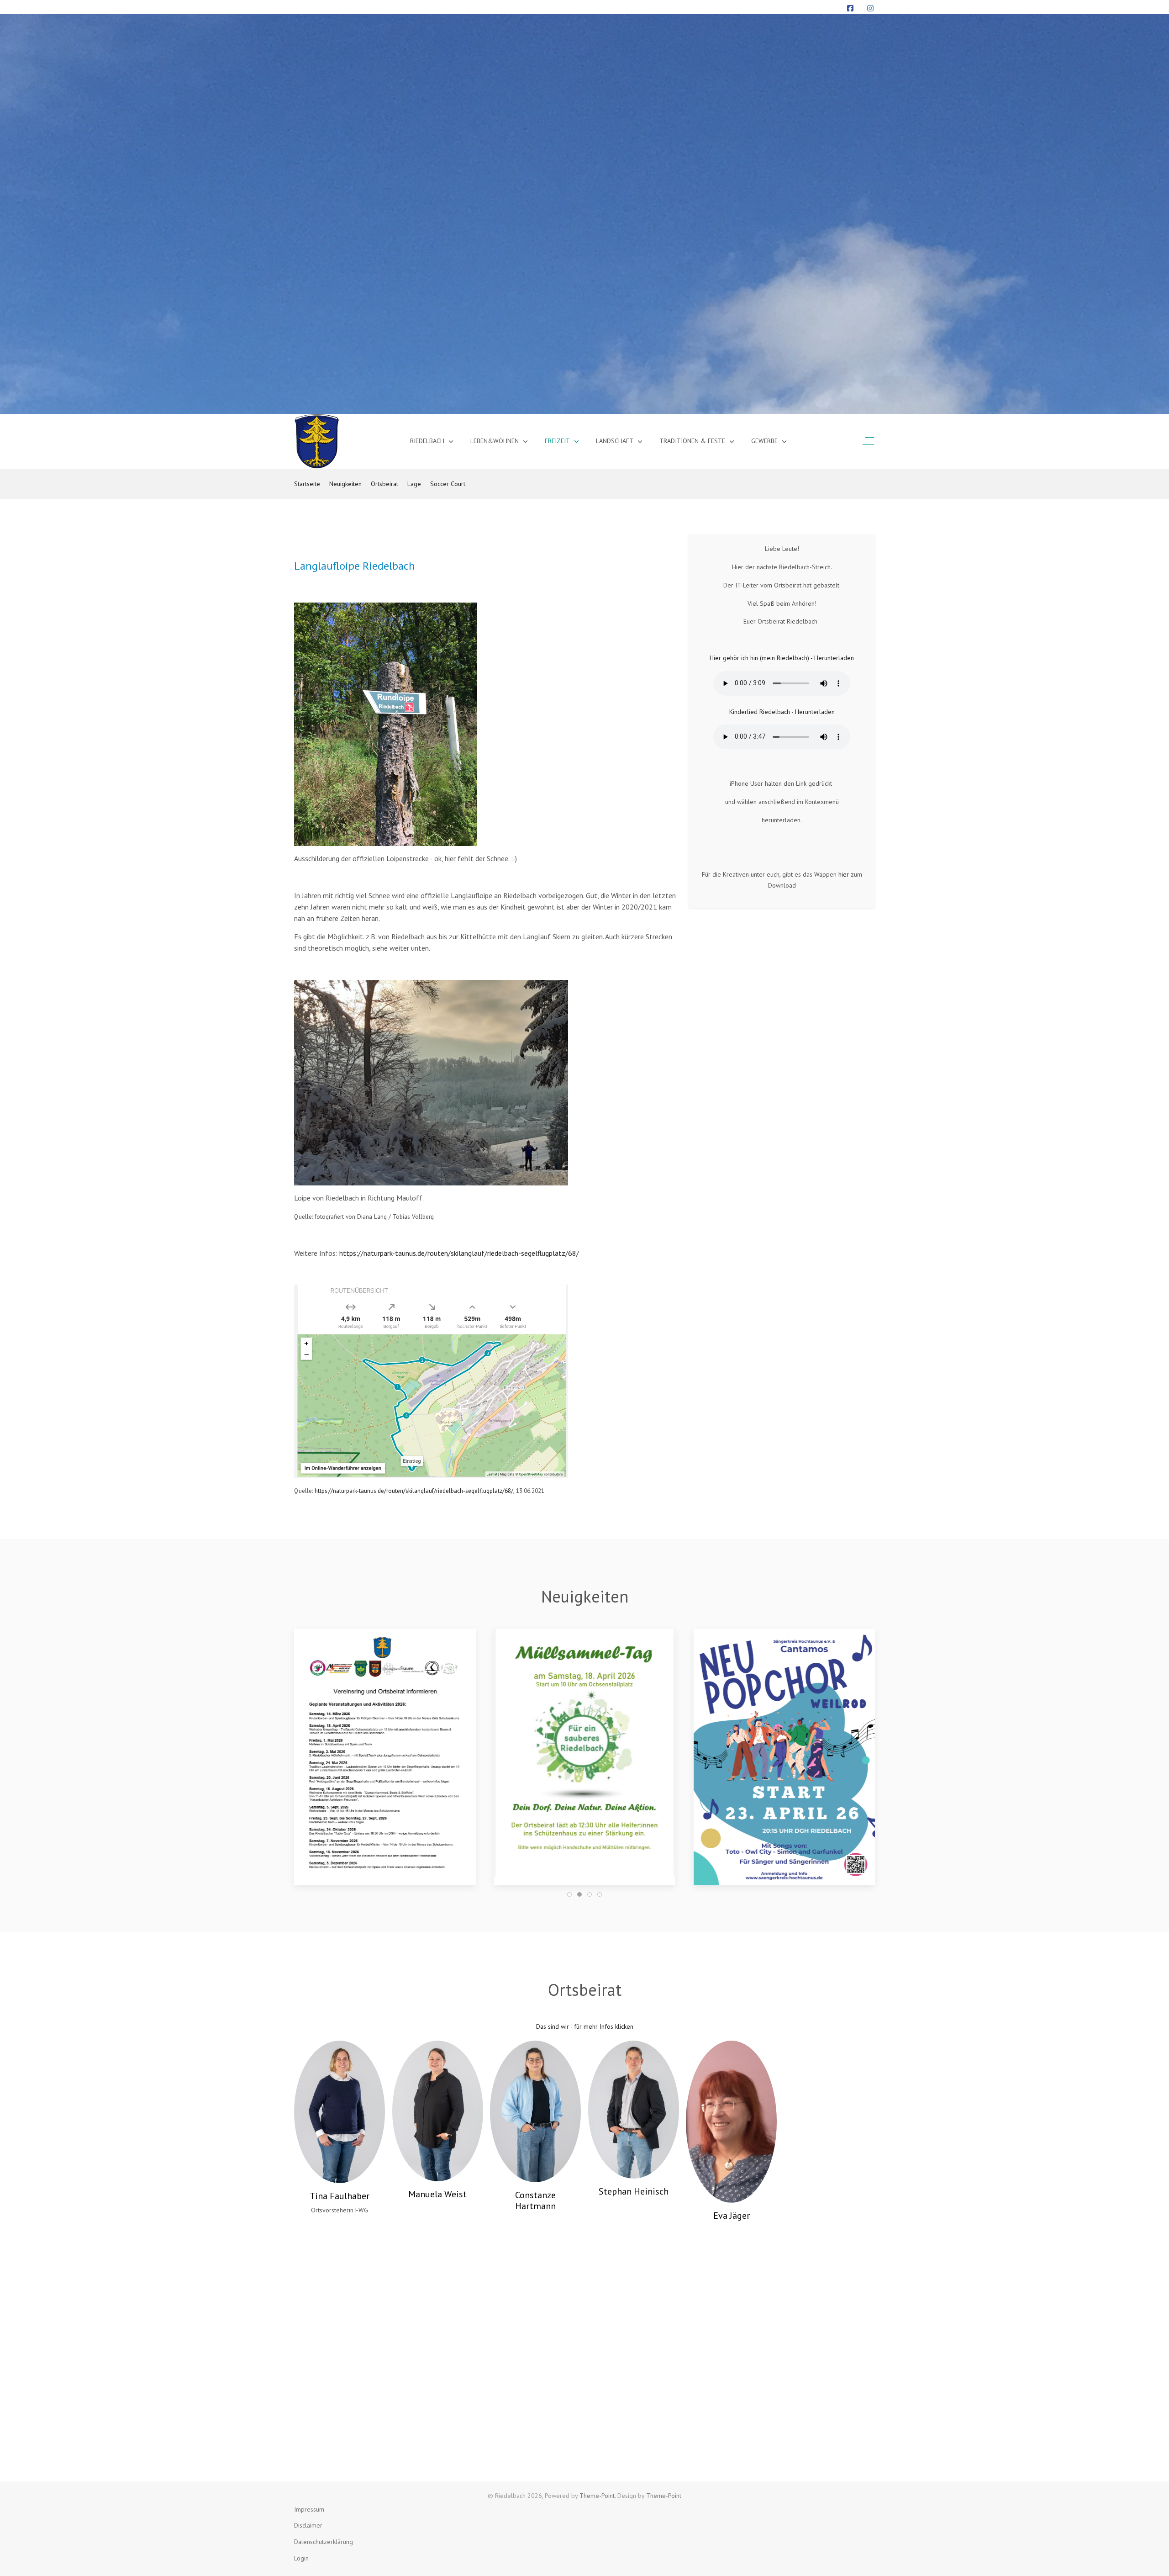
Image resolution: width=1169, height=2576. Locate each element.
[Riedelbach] (317, 441)
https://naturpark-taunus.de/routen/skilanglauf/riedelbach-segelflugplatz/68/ (459, 1253)
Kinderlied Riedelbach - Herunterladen (782, 712)
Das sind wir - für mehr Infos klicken (585, 2026)
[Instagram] (870, 8)
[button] (385, 1752)
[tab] (569, 1894)
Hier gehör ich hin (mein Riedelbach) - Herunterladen (782, 658)
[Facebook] (850, 8)
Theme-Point (597, 2496)
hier (844, 874)
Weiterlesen (784, 1833)
